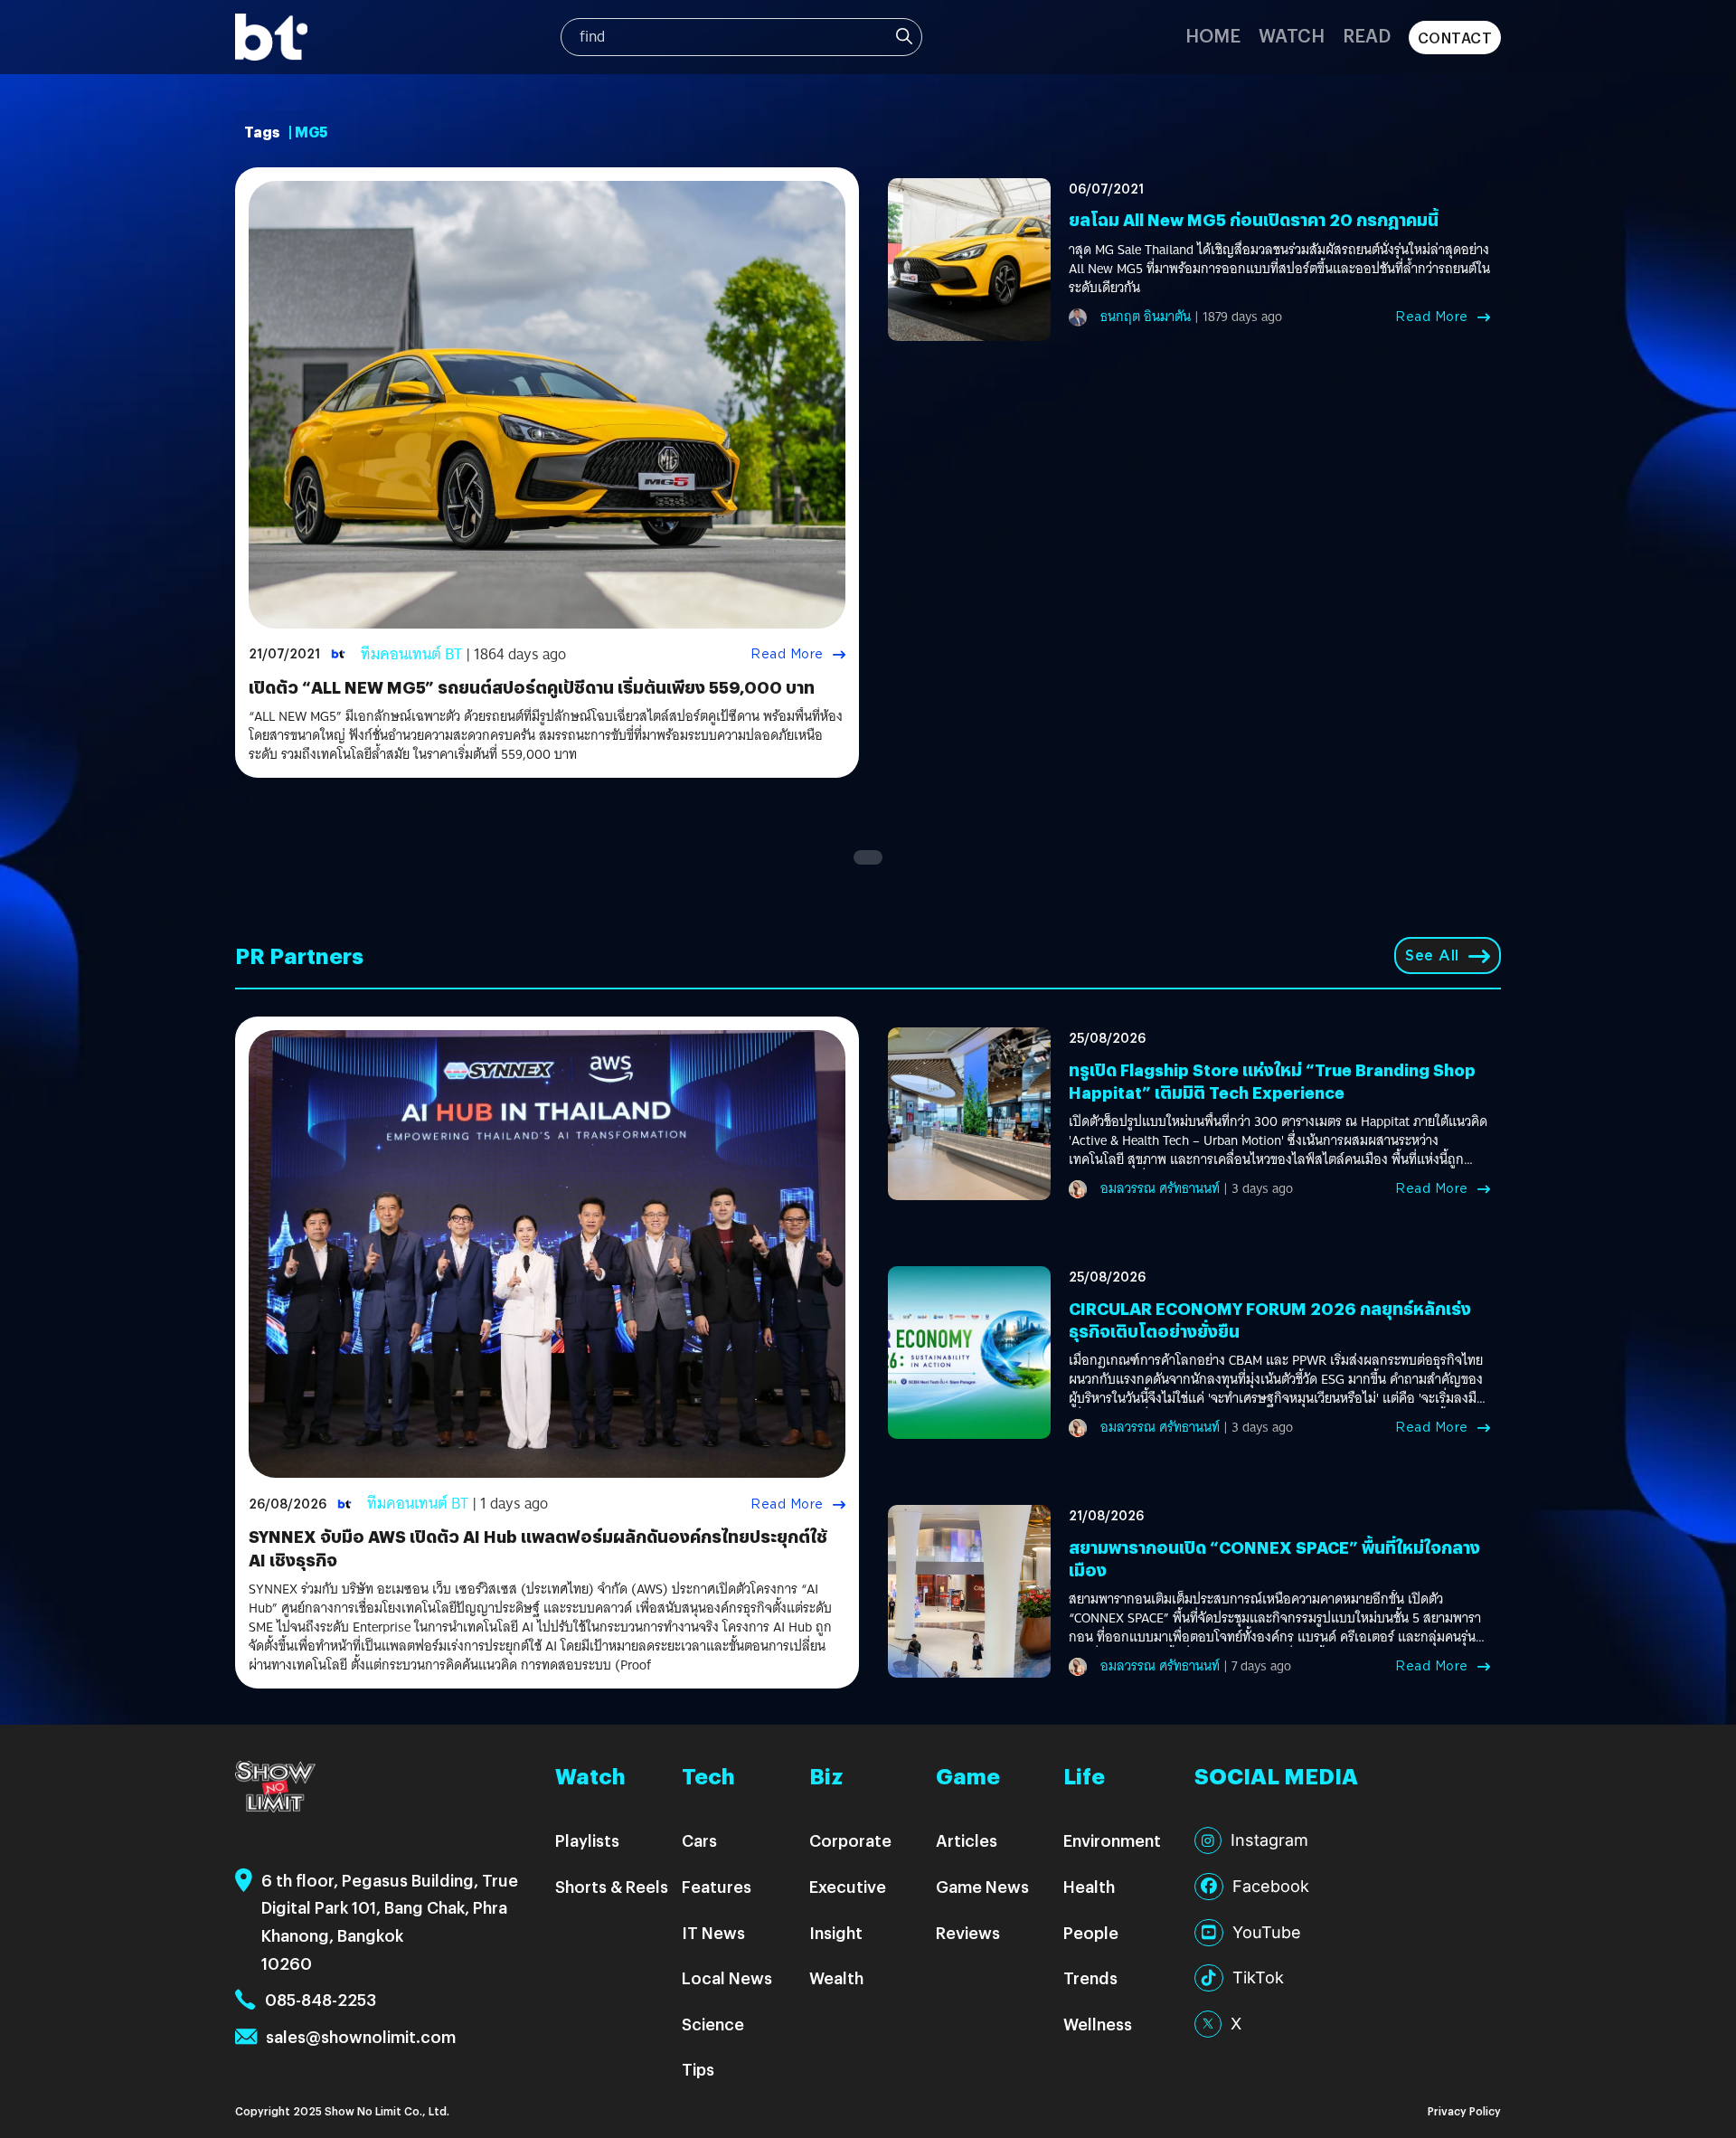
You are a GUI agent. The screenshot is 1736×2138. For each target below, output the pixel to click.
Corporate (850, 1840)
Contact (1455, 38)
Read (1367, 35)
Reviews (968, 1932)
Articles (967, 1840)
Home (1213, 35)
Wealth (836, 1977)
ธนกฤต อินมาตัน (1146, 317)
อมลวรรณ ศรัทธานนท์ (1160, 1188)
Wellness (1098, 2024)
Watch (1292, 35)
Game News (982, 1886)
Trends (1090, 1977)
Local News (727, 1977)
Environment (1112, 1840)
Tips (698, 2069)
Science (713, 2024)
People (1091, 1932)
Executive (848, 1886)
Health (1089, 1886)
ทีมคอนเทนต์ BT (411, 654)
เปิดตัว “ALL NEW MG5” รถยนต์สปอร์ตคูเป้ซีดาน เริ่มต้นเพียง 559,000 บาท (532, 687)
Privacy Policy (1464, 2110)
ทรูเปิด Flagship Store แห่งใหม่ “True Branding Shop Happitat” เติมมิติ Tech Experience (1272, 1081)
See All (1432, 955)
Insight (836, 1932)
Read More (787, 654)
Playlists (587, 1840)
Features (717, 1886)
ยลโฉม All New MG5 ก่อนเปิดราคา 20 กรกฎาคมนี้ (1254, 219)
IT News (713, 1932)
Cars (699, 1840)
